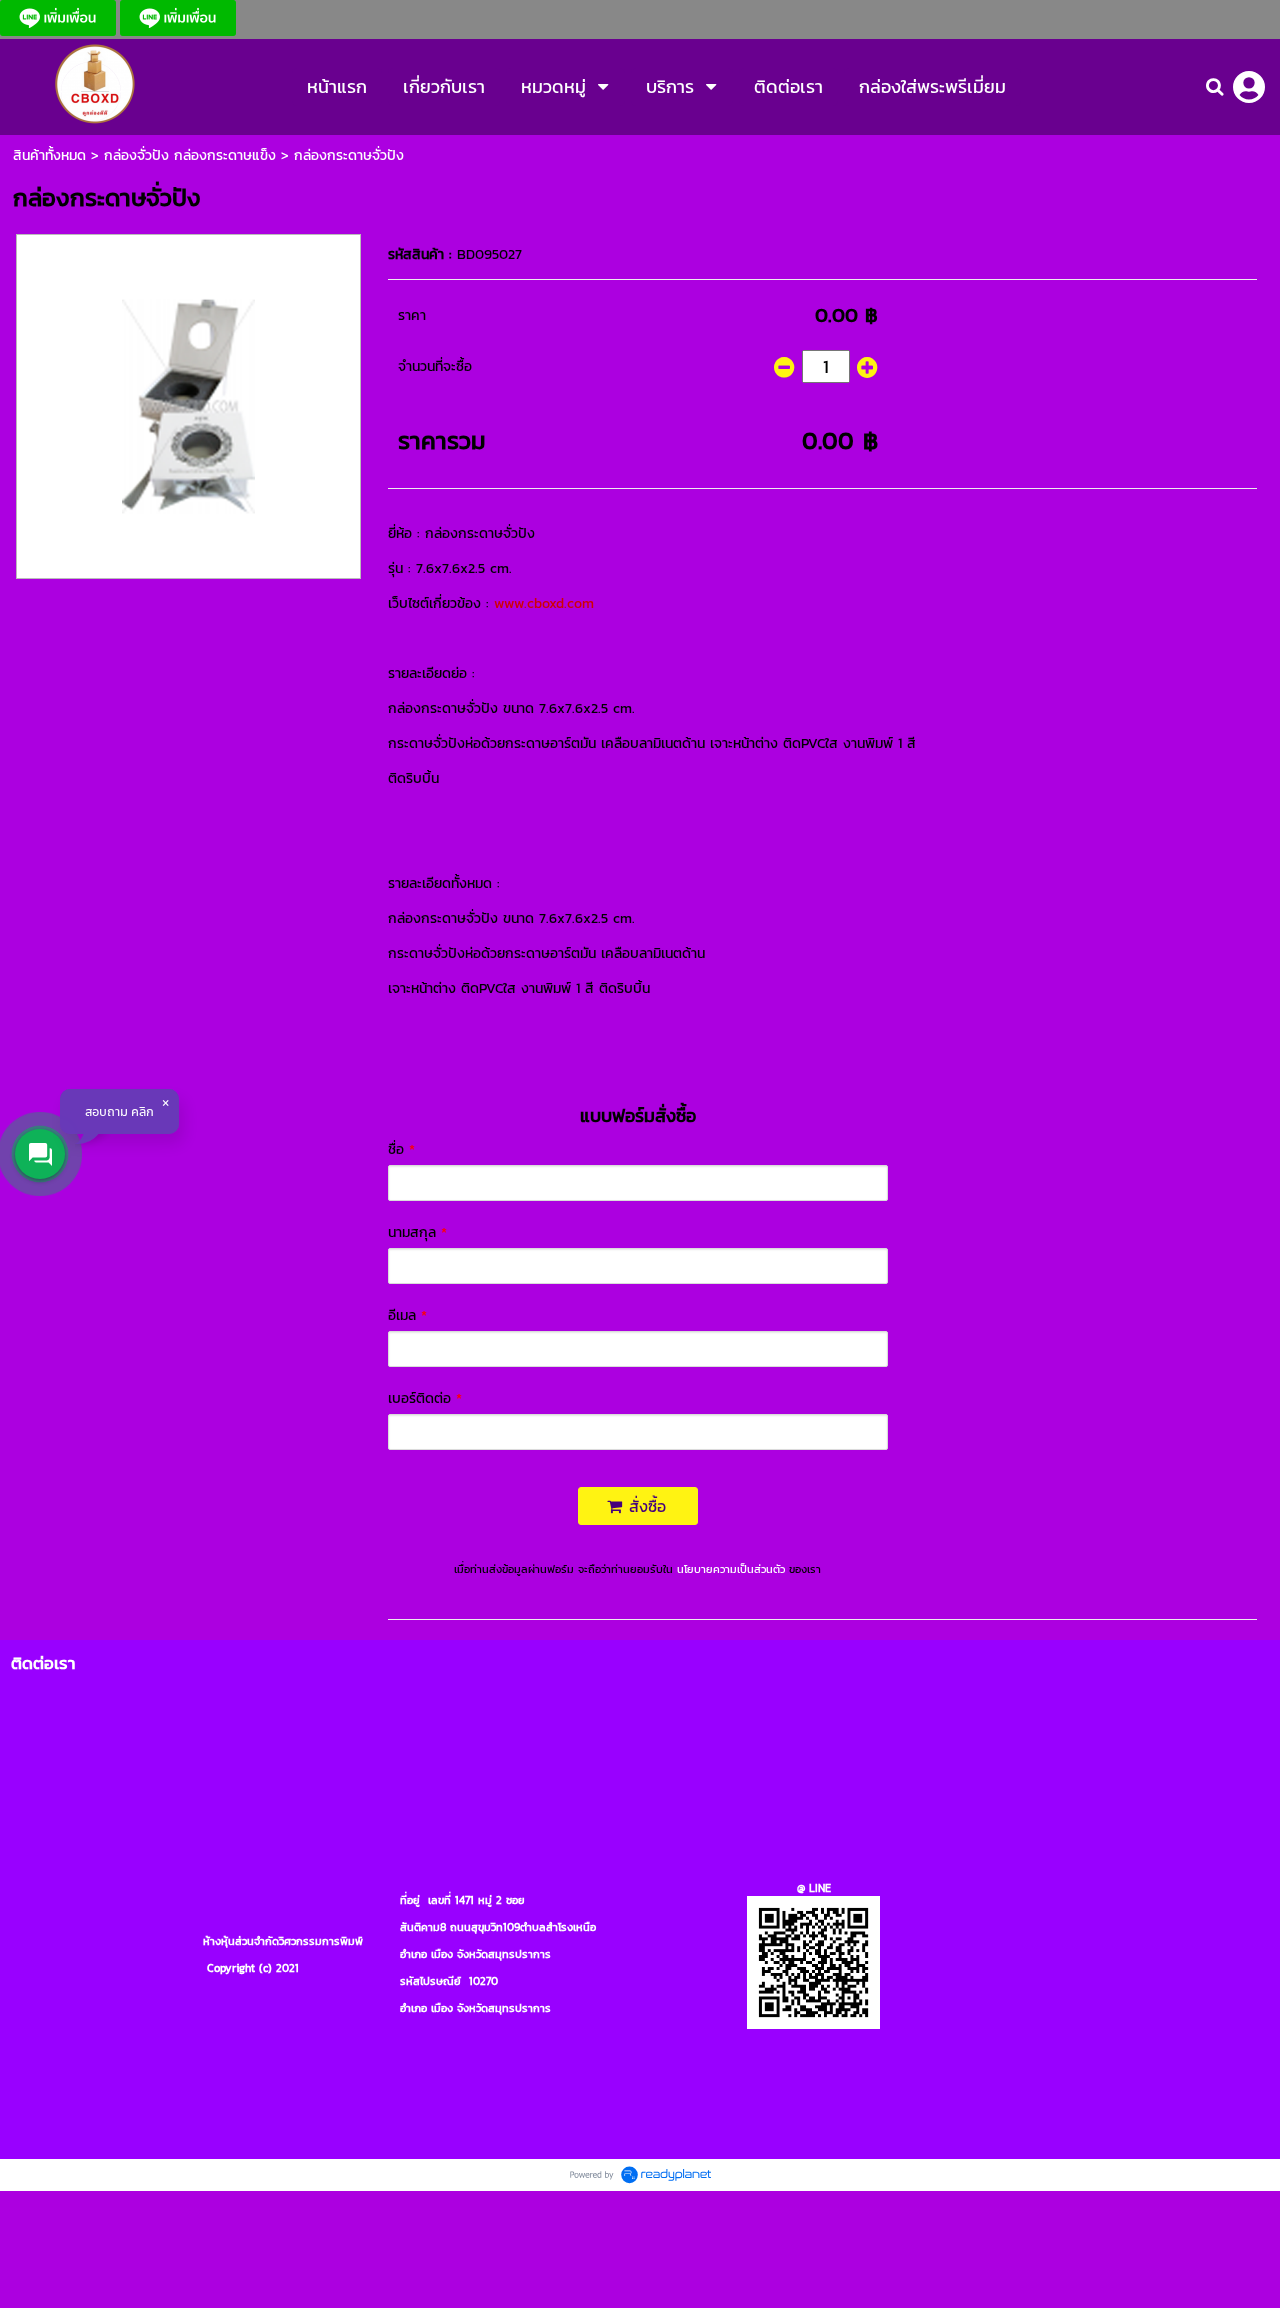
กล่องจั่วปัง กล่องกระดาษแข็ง (190, 155)
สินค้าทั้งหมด (49, 155)
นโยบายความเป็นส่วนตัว (731, 1569)
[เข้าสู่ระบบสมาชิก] (1249, 87)
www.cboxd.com (544, 603)
